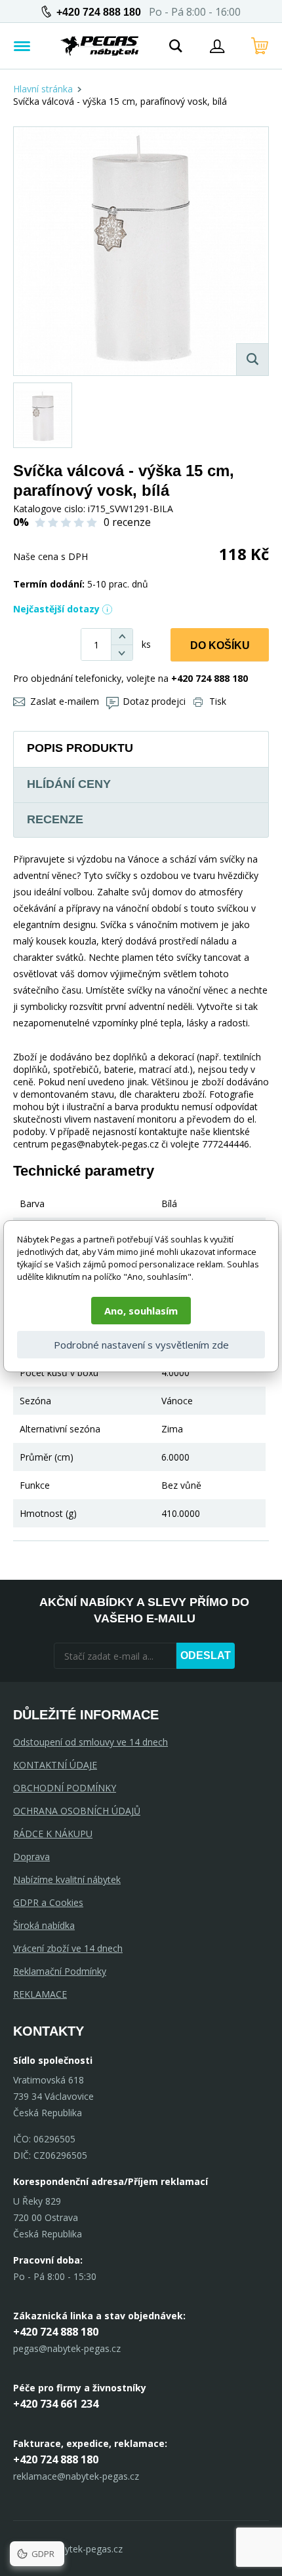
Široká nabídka (44, 1925)
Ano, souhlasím (141, 1311)
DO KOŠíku (220, 645)
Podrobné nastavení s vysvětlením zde (141, 1345)
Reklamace (40, 1994)
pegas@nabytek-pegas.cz (67, 2348)
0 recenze (127, 522)
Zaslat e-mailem (65, 701)
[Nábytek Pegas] (100, 46)
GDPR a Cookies (48, 1902)
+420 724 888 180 (99, 12)
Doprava (31, 1857)
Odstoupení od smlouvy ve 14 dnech (91, 1742)
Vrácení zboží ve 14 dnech (68, 1948)
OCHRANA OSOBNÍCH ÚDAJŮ (77, 1811)
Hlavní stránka (43, 89)
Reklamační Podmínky (60, 1971)
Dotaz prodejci (154, 701)
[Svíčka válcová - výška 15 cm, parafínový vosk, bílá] (141, 251)
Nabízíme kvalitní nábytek (67, 1879)
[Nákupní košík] (260, 46)
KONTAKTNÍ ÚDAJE (55, 1765)
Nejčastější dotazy (56, 609)
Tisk (218, 701)
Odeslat (206, 1655)
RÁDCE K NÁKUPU (53, 1834)
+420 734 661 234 (56, 2404)
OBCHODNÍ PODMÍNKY (65, 1788)
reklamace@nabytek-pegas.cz (76, 2476)
